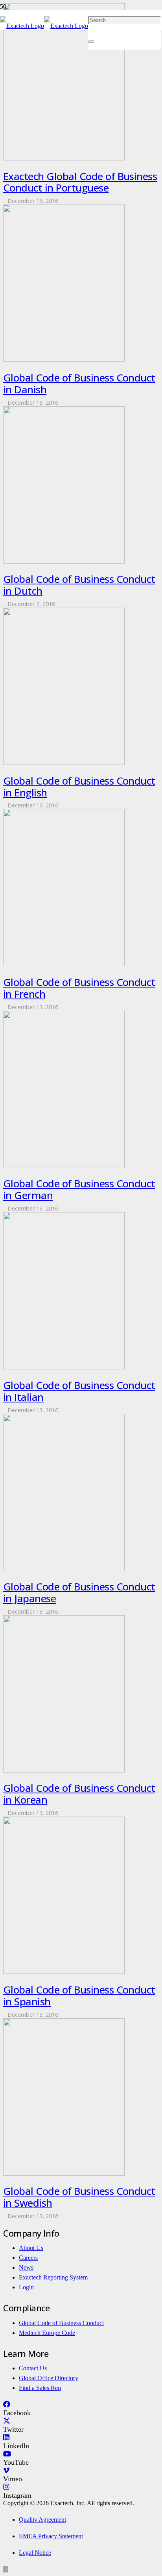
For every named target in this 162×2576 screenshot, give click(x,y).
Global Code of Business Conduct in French (79, 988)
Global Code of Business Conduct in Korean (79, 1794)
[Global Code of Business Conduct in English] (64, 763)
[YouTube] (7, 2454)
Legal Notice (35, 2553)
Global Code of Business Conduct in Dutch (79, 585)
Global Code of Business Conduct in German (79, 1189)
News (26, 2267)
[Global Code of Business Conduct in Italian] (64, 1367)
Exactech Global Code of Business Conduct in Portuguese (80, 182)
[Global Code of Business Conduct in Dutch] (64, 561)
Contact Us (33, 2368)
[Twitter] (7, 2421)
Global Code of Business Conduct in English (79, 787)
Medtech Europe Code (47, 2333)
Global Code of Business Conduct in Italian (79, 1391)
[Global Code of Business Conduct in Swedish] (64, 2173)
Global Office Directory (49, 2378)
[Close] (91, 42)
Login (26, 2287)
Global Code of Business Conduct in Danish (79, 383)
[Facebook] (7, 2405)
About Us (31, 2248)
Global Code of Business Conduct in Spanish (79, 1996)
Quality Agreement (42, 2520)
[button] (6, 2569)
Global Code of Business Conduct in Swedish (79, 2197)
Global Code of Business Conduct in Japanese (79, 1592)
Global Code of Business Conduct (61, 2323)
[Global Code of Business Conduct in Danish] (64, 360)
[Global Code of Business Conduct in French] (64, 964)
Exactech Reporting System (53, 2277)
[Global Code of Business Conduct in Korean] (64, 1770)
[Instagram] (6, 2487)
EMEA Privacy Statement (51, 2536)
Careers (28, 2258)
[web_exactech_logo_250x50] (44, 26)
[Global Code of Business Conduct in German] (64, 1166)
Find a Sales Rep (40, 2388)
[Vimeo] (6, 2471)
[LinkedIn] (6, 2438)
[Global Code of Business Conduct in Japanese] (64, 1569)
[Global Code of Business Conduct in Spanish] (64, 1972)
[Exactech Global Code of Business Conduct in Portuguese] (64, 158)
